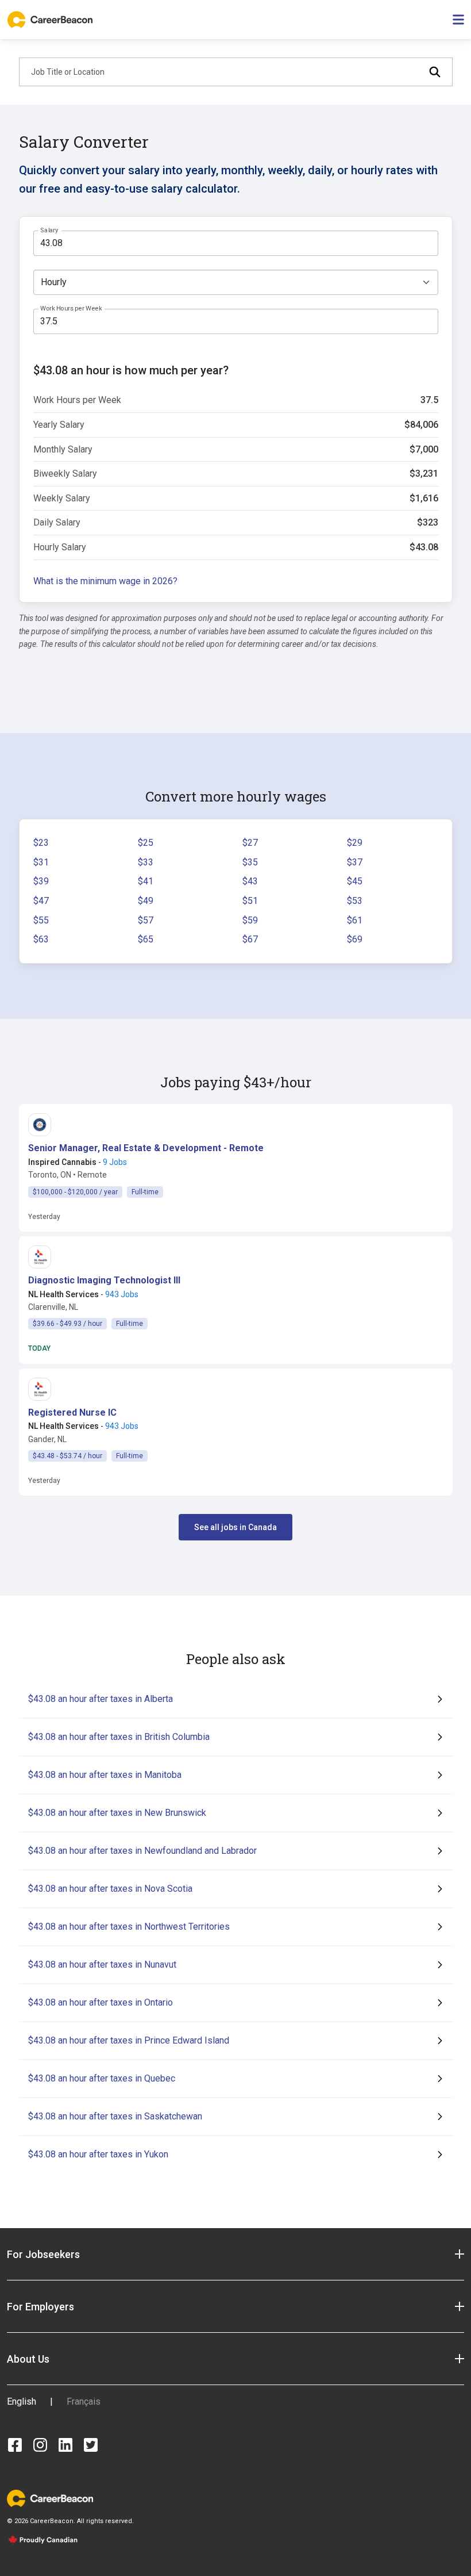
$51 (250, 901)
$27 (250, 843)
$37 (355, 862)
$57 (146, 920)
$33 (146, 862)
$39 (41, 881)
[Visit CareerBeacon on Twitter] (91, 2445)
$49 (146, 901)
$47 (41, 901)
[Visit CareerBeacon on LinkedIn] (65, 2445)
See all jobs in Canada (235, 1527)
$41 (146, 881)
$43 (250, 881)
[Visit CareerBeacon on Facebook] (15, 2445)
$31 (41, 862)
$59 (250, 920)
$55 (41, 920)
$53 (355, 901)
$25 (146, 843)
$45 (355, 881)
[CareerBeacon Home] (51, 20)
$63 (41, 939)
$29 (355, 843)
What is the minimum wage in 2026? (105, 581)
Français (84, 2401)
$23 (41, 843)
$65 (146, 939)
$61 (355, 920)
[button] (146, 1148)
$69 (355, 939)
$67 (250, 939)
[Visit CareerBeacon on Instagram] (40, 2445)
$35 (250, 862)
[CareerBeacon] (50, 2498)
